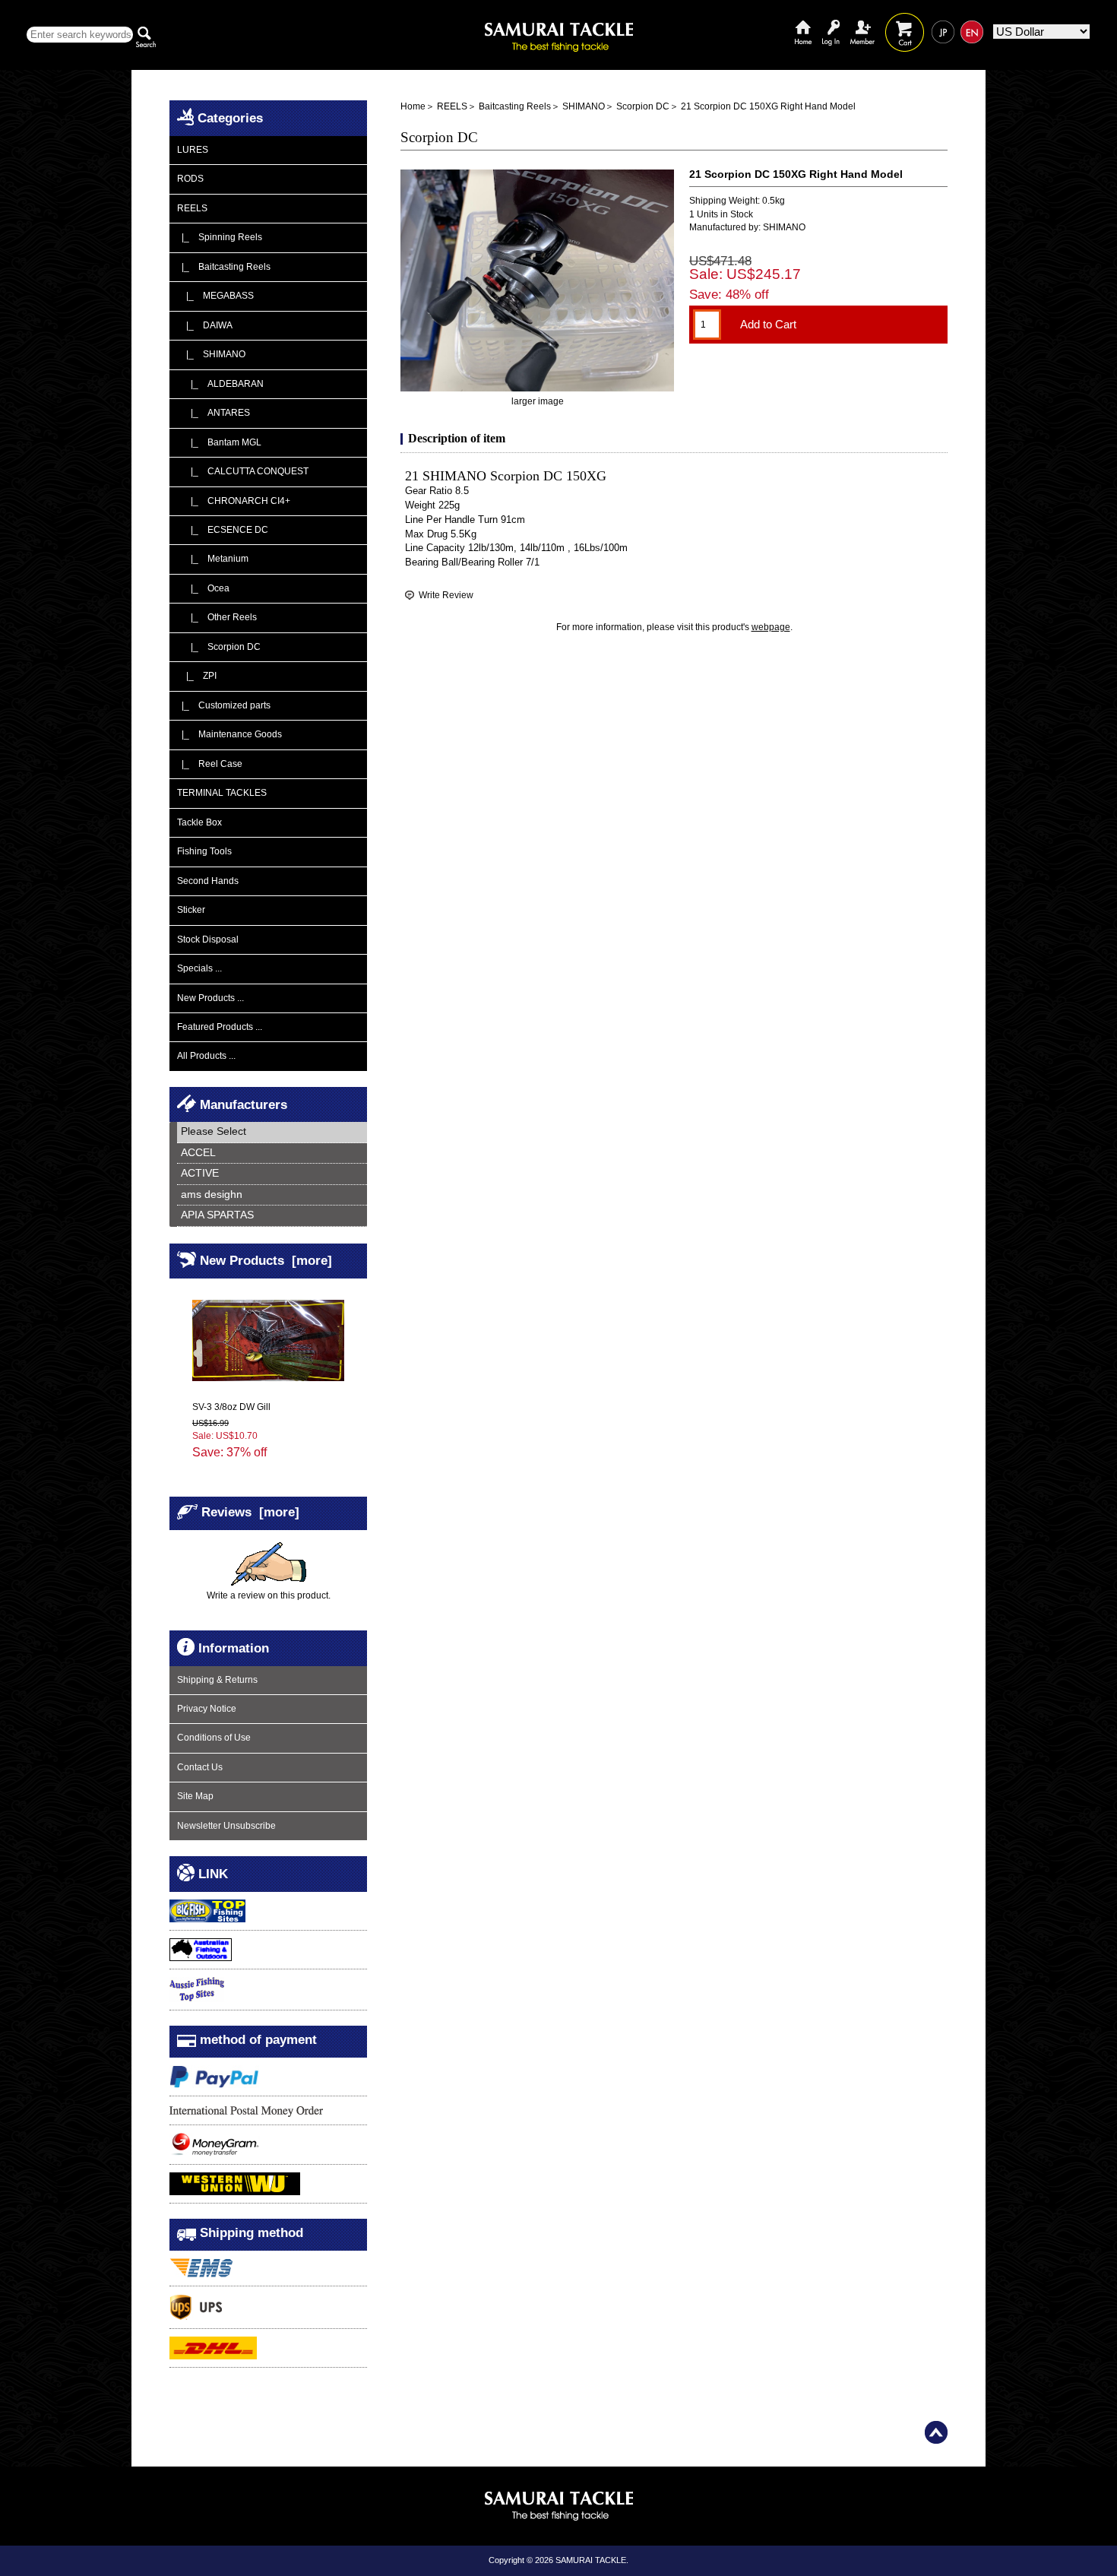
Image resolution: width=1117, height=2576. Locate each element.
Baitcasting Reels (515, 106)
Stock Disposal (208, 939)
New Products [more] (266, 1260)
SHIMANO (584, 106)
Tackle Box (199, 822)
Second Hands (208, 881)
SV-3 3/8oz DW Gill (231, 1407)
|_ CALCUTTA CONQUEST (243, 471)
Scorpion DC (643, 106)
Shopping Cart (905, 21)
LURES (193, 150)
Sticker (191, 910)
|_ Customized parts (224, 705)
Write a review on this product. (269, 1595)
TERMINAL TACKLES (222, 793)
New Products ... (210, 998)
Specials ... (199, 968)
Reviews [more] (250, 1512)
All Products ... (206, 1056)
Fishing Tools (204, 851)
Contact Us (200, 1767)
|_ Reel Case (210, 764)
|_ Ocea (203, 588)
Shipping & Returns (217, 1680)
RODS (190, 179)
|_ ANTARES (214, 413)
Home (803, 21)
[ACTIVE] (272, 1174)
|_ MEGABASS (215, 296)
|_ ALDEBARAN (220, 384)
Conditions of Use (214, 1738)
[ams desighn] (272, 1195)
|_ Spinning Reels (220, 237)
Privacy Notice (207, 1709)
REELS (452, 106)
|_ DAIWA (205, 325)
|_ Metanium (213, 559)
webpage (771, 627)
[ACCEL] (272, 1153)
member (862, 21)
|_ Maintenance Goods (229, 734)
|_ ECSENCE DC (223, 530)
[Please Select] (272, 1132)
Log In (831, 21)
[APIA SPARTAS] (272, 1216)
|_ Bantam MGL (219, 442)
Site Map (195, 1796)
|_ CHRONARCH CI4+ (234, 501)
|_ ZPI (197, 676)
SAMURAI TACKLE (591, 2560)
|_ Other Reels (217, 617)
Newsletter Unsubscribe (226, 1826)
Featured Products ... (220, 1027)
